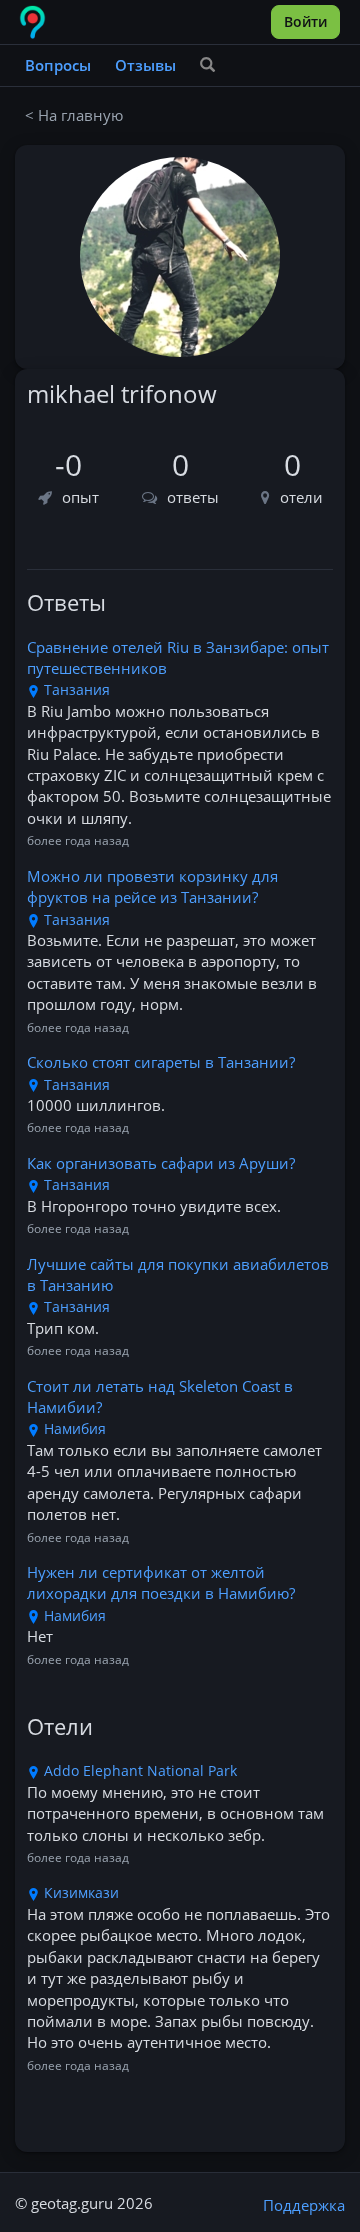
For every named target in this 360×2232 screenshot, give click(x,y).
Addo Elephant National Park (138, 1770)
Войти (305, 21)
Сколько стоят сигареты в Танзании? (161, 1062)
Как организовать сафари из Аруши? (161, 1163)
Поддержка (304, 2205)
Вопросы (58, 65)
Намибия (73, 1428)
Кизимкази (79, 1892)
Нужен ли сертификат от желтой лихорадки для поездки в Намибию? (161, 1582)
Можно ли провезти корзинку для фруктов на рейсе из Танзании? (152, 886)
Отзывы (145, 65)
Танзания (75, 689)
